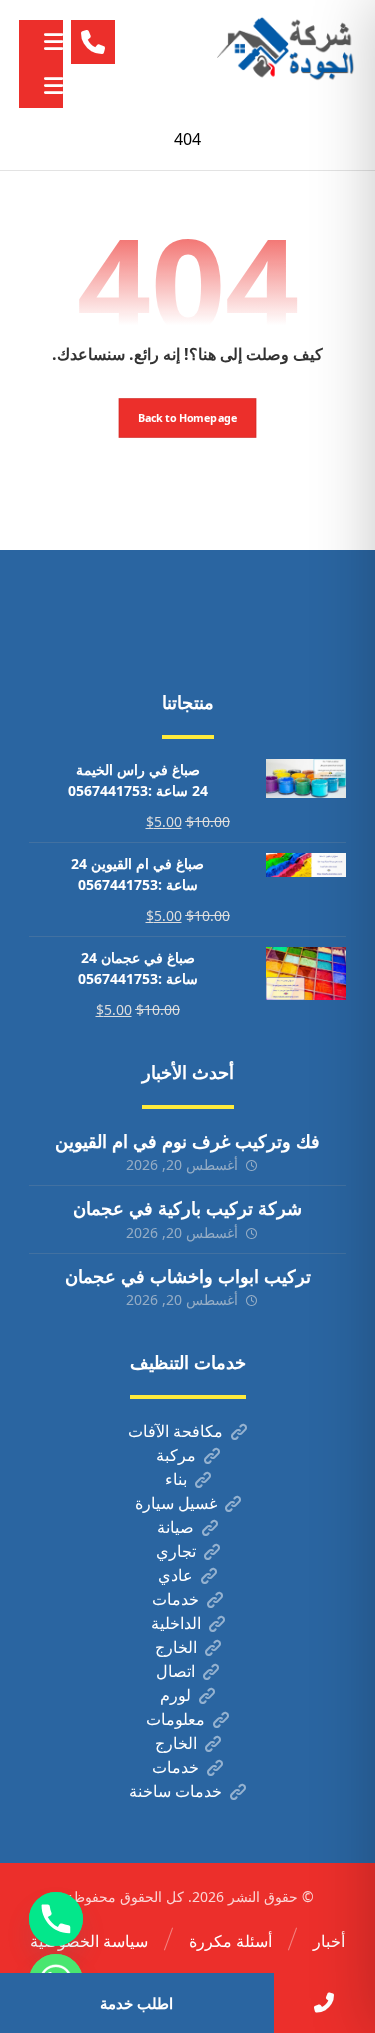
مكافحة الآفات (175, 1431)
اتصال (175, 1671)
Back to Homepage (188, 417)
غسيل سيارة (176, 1503)
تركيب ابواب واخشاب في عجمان (188, 1276)
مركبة (176, 1455)
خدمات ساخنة (175, 1791)
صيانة (175, 1527)
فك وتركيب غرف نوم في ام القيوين (187, 1141)
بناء (176, 1479)
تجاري (176, 1551)
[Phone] (56, 1919)
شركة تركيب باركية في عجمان (187, 1208)
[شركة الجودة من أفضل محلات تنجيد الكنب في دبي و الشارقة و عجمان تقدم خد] (286, 50)
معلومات (175, 1719)
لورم (175, 1695)
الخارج (176, 1647)
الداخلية (176, 1623)
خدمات (175, 1599)
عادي (175, 1575)
